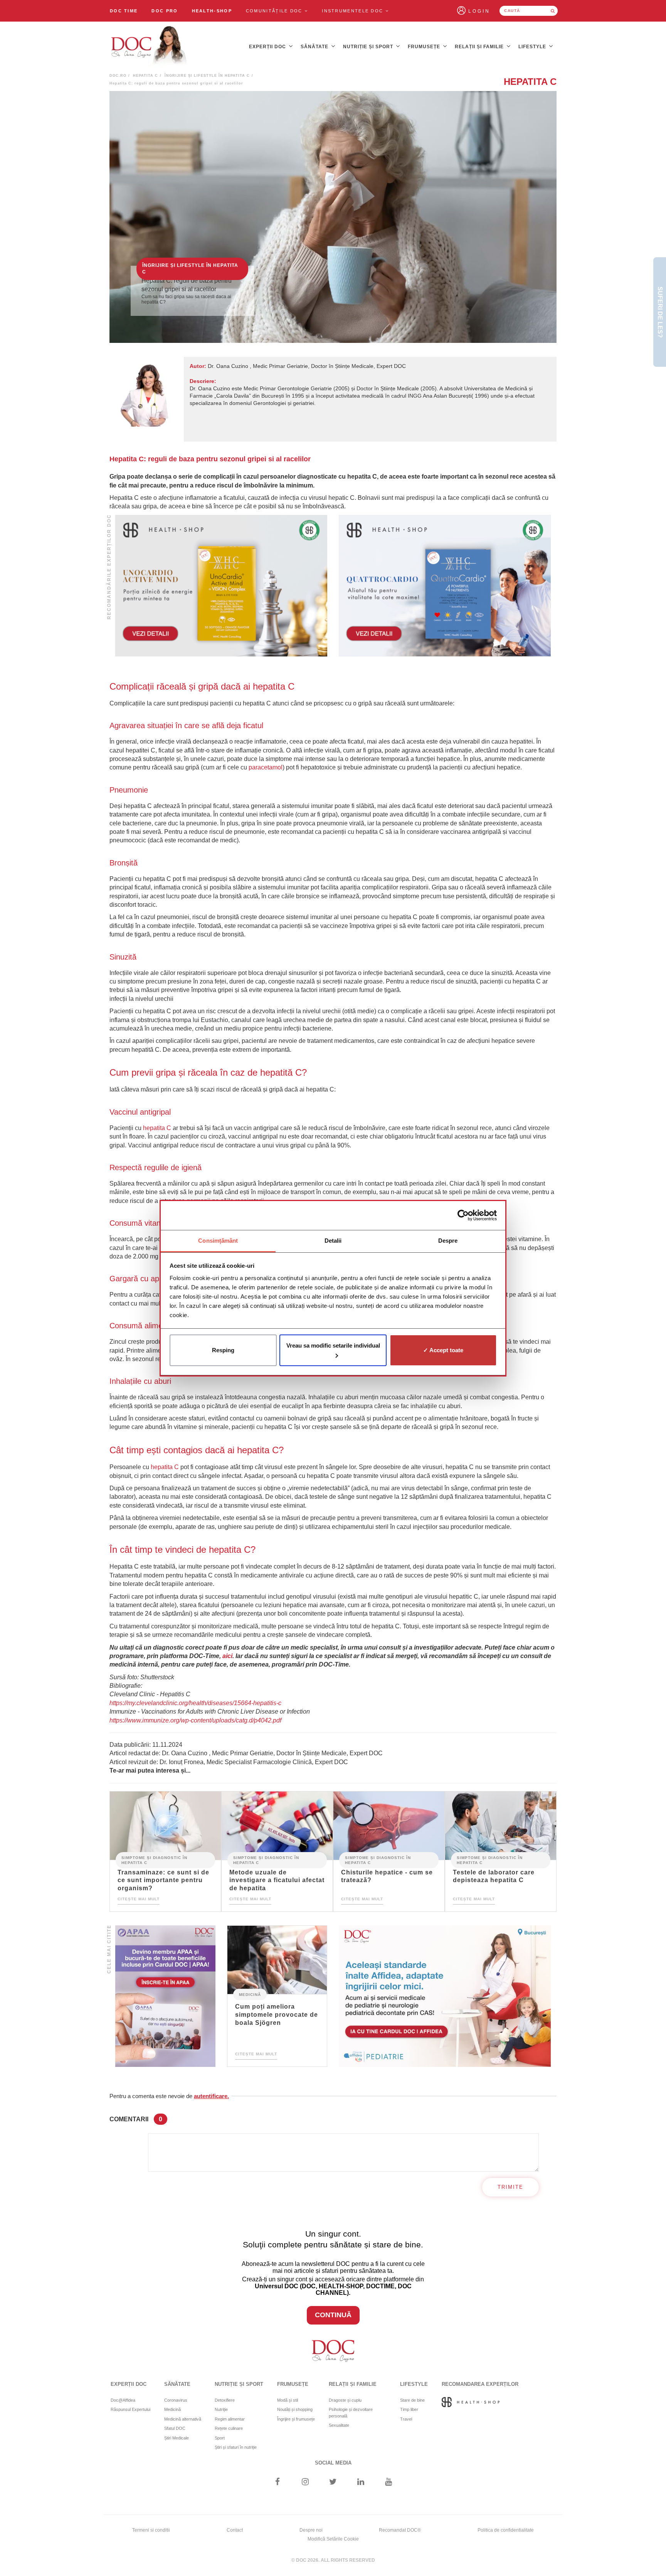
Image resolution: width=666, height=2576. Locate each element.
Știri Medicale (177, 2438)
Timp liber (409, 2409)
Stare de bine (412, 2400)
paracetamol (266, 767)
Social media (333, 2463)
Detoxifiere (225, 2400)
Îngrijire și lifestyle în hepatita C (207, 76)
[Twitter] (333, 2482)
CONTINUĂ (333, 2315)
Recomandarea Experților (480, 2384)
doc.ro (118, 76)
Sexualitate (339, 2425)
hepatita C (157, 1128)
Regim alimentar (230, 2419)
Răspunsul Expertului (130, 2409)
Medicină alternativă (183, 2419)
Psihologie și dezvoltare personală (351, 2413)
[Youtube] (389, 2482)
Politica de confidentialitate (506, 2530)
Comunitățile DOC (275, 11)
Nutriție (221, 2409)
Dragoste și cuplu (345, 2400)
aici (227, 1656)
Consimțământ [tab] (218, 1241)
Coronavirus (176, 2400)
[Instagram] (305, 2482)
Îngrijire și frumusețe (296, 2419)
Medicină (250, 1994)
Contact (235, 2530)
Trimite (510, 2187)
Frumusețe (425, 47)
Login (479, 11)
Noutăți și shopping (295, 2409)
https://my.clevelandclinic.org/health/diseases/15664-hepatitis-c (195, 1703)
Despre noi (311, 2530)
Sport (220, 2438)
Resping (223, 1350)
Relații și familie (480, 47)
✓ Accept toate (443, 1350)
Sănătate (315, 47)
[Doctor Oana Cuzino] (149, 47)
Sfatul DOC (175, 2428)
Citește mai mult (139, 1899)
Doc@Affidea (123, 2400)
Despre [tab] (448, 1241)
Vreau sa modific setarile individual (333, 1345)
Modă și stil (288, 2400)
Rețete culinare (229, 2428)
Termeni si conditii (151, 2530)
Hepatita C (145, 76)
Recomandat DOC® (400, 2530)
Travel (406, 2419)
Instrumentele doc (353, 11)
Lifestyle (533, 47)
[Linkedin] (361, 2482)
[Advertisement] (221, 586)
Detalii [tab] (333, 1241)
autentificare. (211, 2096)
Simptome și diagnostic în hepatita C (154, 1860)
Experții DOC (268, 47)
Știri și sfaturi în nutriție (236, 2447)
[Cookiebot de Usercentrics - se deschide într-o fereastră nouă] (463, 1215)
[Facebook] (277, 2482)
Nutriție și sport (369, 47)
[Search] (553, 11)
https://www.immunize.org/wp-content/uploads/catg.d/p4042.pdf (195, 1720)
